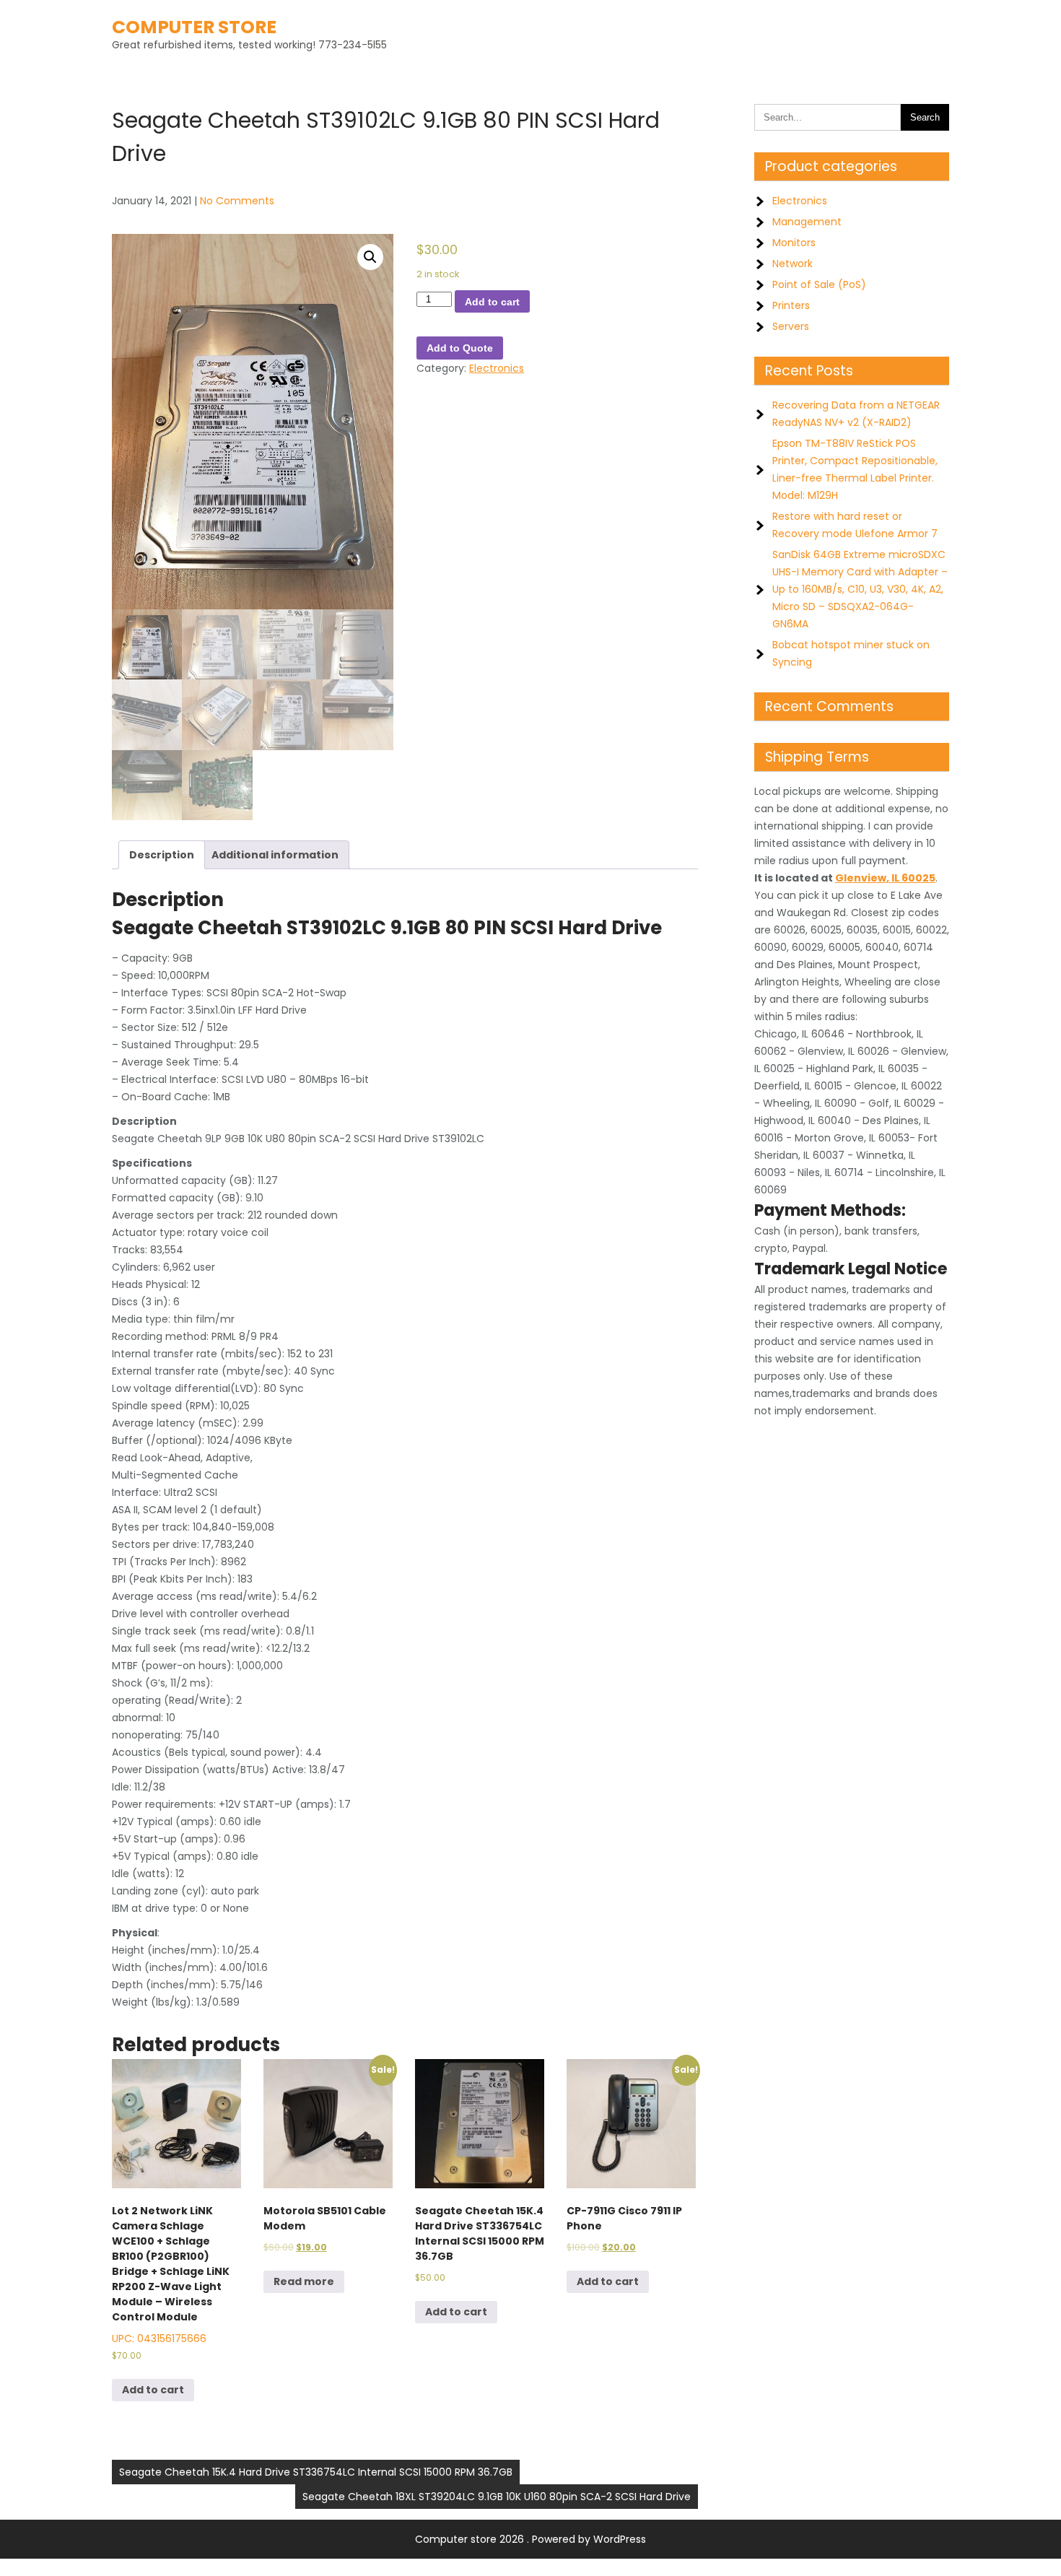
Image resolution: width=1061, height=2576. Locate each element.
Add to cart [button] (153, 2390)
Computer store (194, 27)
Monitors (794, 243)
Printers (791, 305)
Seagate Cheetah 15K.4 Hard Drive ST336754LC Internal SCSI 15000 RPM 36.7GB (316, 2472)
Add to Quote (460, 348)
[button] (370, 257)
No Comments (237, 201)
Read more (304, 2281)
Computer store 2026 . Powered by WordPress (530, 2539)
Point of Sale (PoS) (819, 284)
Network (793, 264)
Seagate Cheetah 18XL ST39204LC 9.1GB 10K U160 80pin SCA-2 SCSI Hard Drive (497, 2497)
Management (807, 222)
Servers (791, 326)
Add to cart (492, 302)
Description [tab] (162, 855)
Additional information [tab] (275, 855)
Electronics (497, 368)
